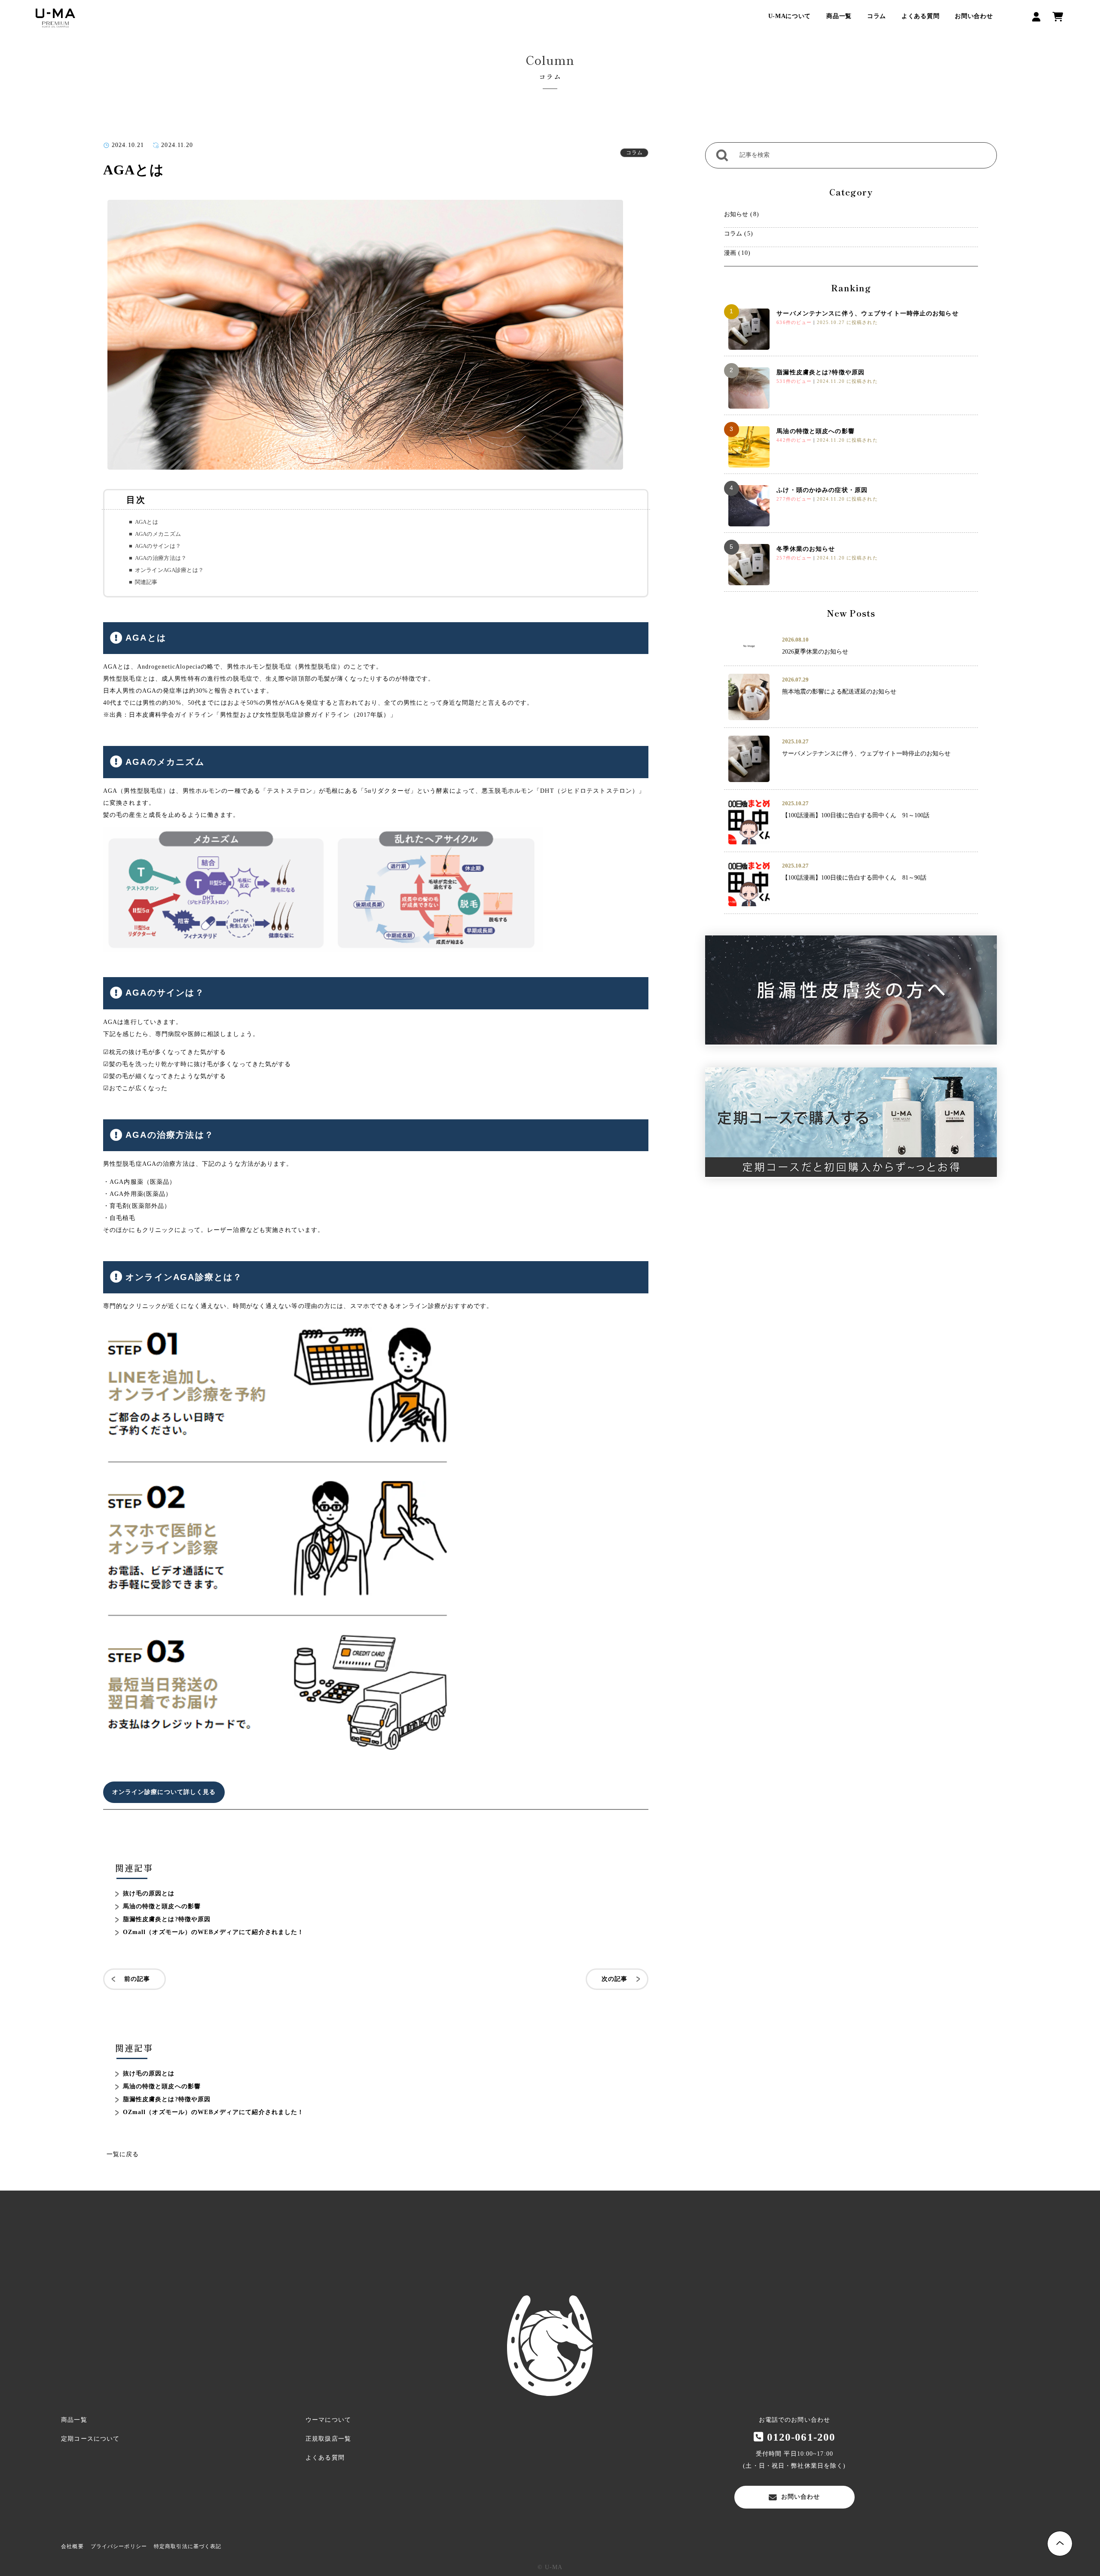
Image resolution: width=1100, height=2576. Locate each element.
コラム (877, 16)
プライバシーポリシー (119, 2546)
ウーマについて (328, 2420)
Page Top (1060, 2544)
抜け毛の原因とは (149, 1893)
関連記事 (146, 582)
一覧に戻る (123, 2154)
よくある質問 (920, 16)
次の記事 (614, 1979)
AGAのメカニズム (158, 534)
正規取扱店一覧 (328, 2439)
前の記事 (137, 1979)
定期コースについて (90, 2439)
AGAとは (147, 522)
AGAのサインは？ (158, 546)
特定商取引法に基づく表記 (188, 2546)
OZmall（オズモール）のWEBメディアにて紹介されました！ (214, 1932)
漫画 (730, 253)
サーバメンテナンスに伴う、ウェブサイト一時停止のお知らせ (867, 313)
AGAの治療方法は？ (161, 558)
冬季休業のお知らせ (806, 549)
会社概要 (72, 2546)
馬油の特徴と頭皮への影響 (162, 1906)
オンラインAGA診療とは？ (169, 570)
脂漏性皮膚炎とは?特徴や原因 (167, 1919)
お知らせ (736, 214)
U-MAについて (790, 16)
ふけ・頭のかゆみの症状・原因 (822, 490)
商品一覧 (839, 16)
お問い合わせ (974, 16)
